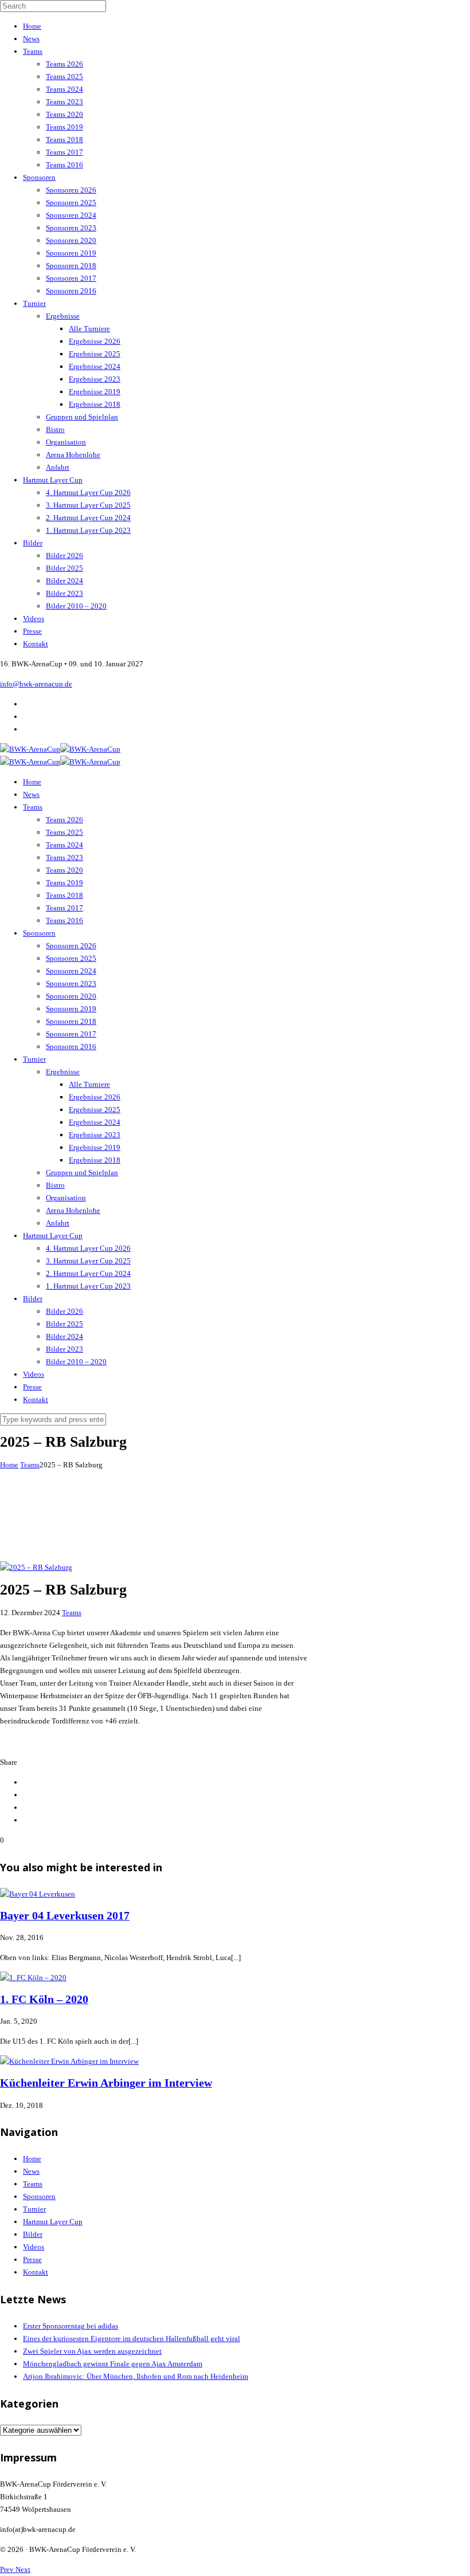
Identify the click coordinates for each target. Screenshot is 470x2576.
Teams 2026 (64, 64)
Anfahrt (58, 467)
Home (32, 26)
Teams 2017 (64, 152)
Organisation (66, 442)
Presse (32, 631)
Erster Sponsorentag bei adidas (70, 2326)
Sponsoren (39, 177)
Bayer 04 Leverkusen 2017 (65, 1916)
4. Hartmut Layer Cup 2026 (88, 492)
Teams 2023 (64, 102)
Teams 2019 (64, 127)
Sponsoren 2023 (71, 228)
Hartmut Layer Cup (53, 480)
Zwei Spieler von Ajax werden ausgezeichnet (92, 2351)
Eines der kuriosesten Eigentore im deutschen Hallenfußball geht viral (132, 2339)
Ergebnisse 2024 (95, 366)
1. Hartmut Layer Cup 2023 (88, 530)
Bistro (55, 429)
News (31, 39)
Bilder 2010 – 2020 (76, 606)
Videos (34, 619)
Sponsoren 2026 (71, 190)
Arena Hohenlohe (73, 455)
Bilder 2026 (64, 555)
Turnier (34, 303)
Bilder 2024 (64, 581)
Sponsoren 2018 (71, 266)
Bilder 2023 (64, 593)
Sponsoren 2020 (71, 240)
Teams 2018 (64, 140)
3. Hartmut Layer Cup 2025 (88, 505)
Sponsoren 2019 (71, 253)
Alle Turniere (89, 329)
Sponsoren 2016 (71, 291)
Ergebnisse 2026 (95, 341)
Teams (33, 51)
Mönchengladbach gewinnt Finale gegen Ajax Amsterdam (113, 2364)
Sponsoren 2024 (71, 215)
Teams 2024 (64, 89)
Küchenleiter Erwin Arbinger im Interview (106, 2083)
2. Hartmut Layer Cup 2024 (88, 518)
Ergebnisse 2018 (95, 404)
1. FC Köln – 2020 (44, 1999)
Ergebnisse (63, 316)
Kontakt (36, 644)
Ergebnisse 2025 (95, 354)
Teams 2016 (64, 165)
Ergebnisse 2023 (95, 379)
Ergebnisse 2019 (95, 392)
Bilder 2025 (64, 568)
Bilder (33, 543)
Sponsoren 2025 (71, 203)
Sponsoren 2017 (71, 278)
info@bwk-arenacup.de (36, 684)
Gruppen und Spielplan (82, 417)
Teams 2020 (64, 114)
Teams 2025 (64, 76)
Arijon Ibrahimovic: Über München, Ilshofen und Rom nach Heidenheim (136, 2376)
